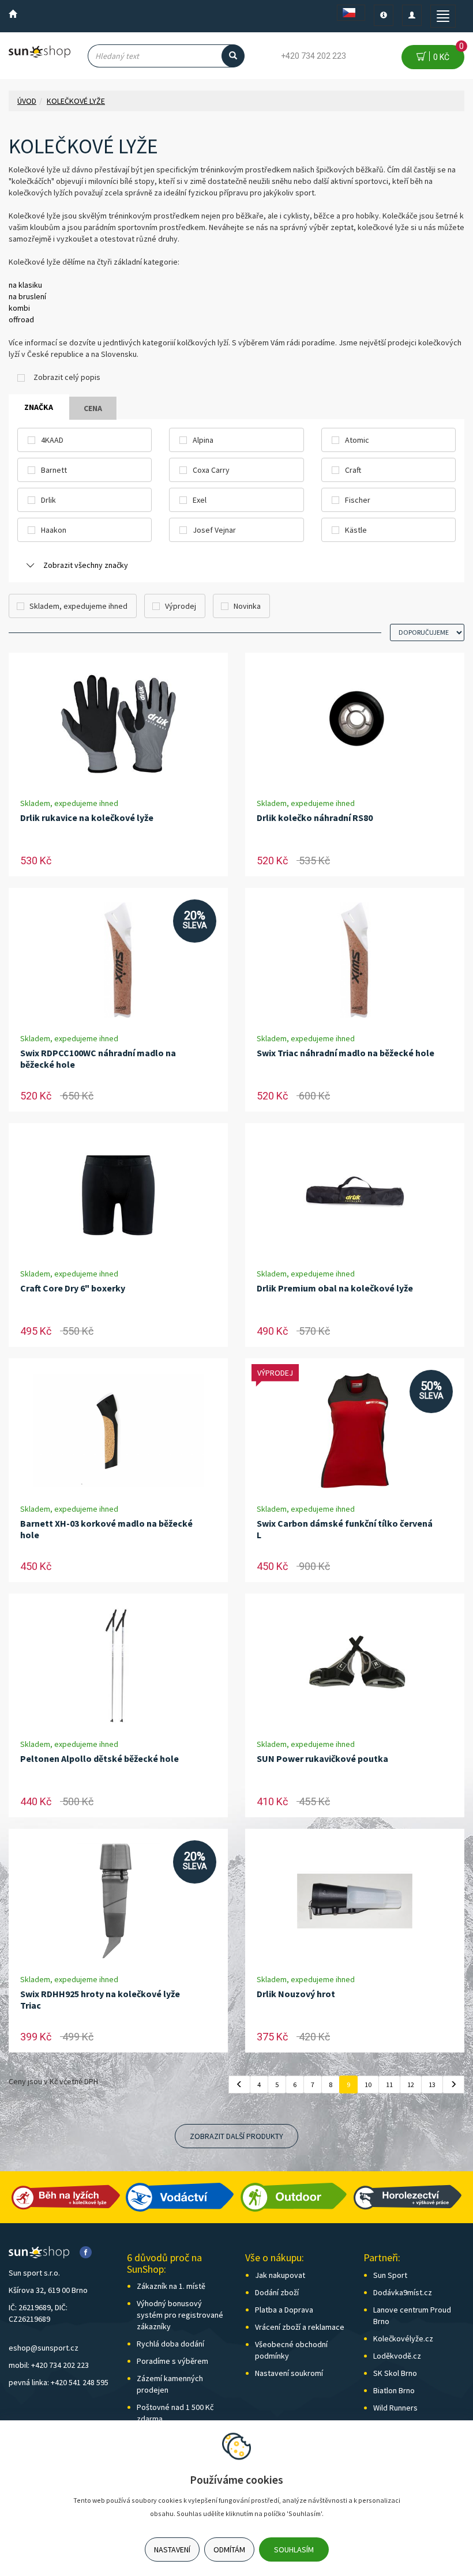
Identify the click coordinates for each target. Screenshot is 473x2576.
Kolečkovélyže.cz (403, 2338)
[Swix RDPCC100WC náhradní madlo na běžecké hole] (118, 960)
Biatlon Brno (394, 2390)
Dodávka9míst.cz (403, 2292)
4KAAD (52, 440)
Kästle (356, 530)
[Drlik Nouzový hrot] (355, 1901)
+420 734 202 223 (314, 56)
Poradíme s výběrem (172, 2361)
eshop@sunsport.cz (44, 2348)
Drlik (48, 500)
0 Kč (447, 53)
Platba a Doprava (284, 2310)
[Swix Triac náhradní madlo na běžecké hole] (355, 960)
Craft (353, 470)
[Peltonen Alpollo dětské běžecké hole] (118, 1666)
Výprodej (181, 606)
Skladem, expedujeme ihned (78, 606)
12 (411, 2084)
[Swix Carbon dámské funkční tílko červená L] (355, 1431)
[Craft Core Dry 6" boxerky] (118, 1195)
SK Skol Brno (395, 2373)
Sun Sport (390, 2275)
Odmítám (229, 2549)
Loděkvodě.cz (397, 2356)
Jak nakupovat (280, 2275)
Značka (39, 407)
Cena (93, 408)
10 (368, 2084)
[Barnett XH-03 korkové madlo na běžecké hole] (118, 1431)
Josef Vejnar (214, 530)
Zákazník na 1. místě (171, 2286)
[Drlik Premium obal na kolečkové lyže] (355, 1195)
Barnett (54, 470)
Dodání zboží (277, 2292)
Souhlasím (294, 2549)
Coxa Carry (211, 470)
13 (432, 2084)
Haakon (54, 530)
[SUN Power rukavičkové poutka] (355, 1666)
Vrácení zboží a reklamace (300, 2327)
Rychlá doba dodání (170, 2344)
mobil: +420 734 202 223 (49, 2365)
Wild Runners (395, 2408)
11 (389, 2084)
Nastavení (172, 2549)
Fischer (358, 500)
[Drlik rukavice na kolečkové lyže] (118, 725)
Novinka (247, 606)
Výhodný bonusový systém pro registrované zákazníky (180, 2315)
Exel (200, 500)
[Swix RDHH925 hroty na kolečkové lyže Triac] (118, 1901)
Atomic (357, 440)
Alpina (203, 440)
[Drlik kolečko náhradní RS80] (355, 725)
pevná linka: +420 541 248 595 (59, 2382)
